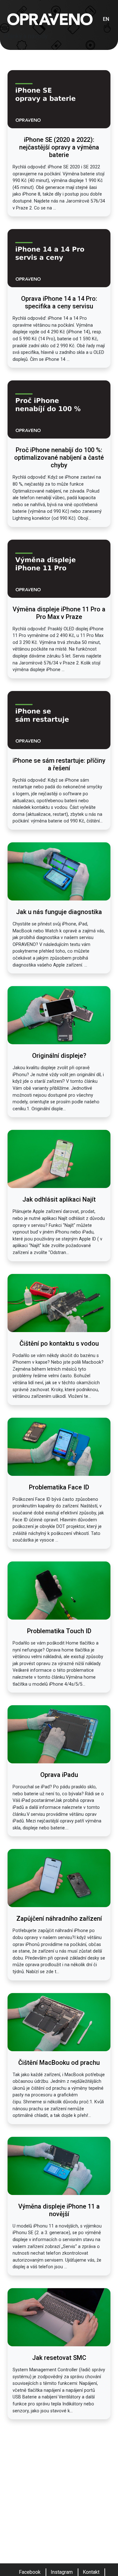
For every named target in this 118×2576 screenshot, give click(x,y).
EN (106, 19)
